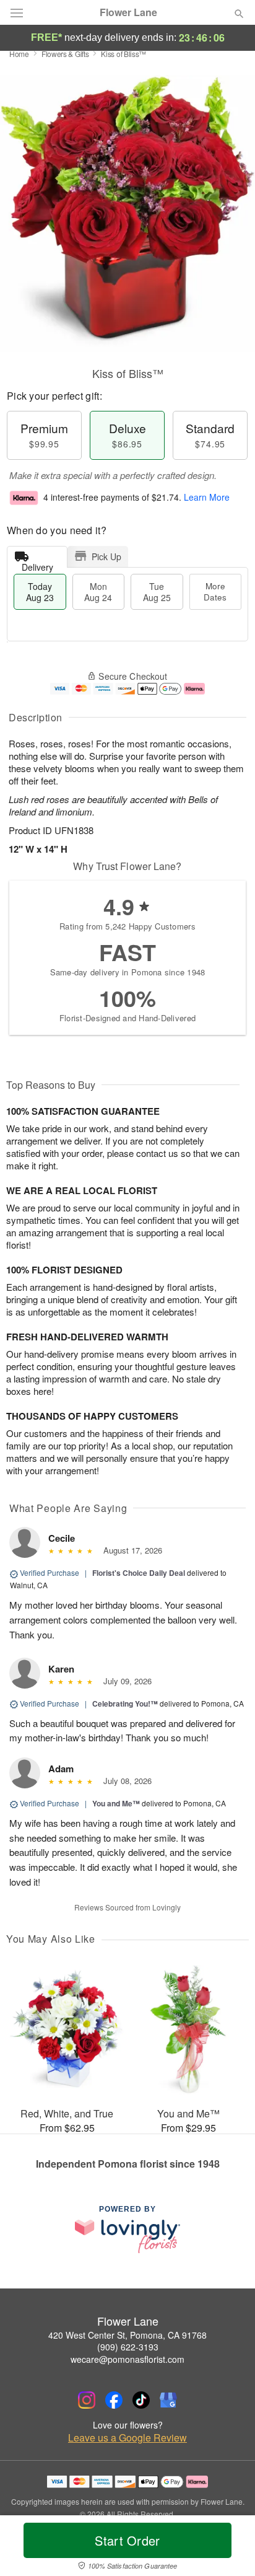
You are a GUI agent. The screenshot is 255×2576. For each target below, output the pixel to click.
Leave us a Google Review (127, 2438)
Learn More (207, 497)
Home (19, 54)
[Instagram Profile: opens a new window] (87, 2400)
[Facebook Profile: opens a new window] (114, 2400)
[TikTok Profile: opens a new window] (141, 2400)
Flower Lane (128, 12)
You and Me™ (116, 1803)
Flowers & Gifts (65, 54)
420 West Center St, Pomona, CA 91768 (127, 2335)
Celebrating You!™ (125, 1703)
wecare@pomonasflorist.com (127, 2359)
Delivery (37, 564)
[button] (229, 2548)
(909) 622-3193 (128, 2347)
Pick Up (106, 556)
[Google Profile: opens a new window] (168, 2400)
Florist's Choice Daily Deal (139, 1573)
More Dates (215, 591)
